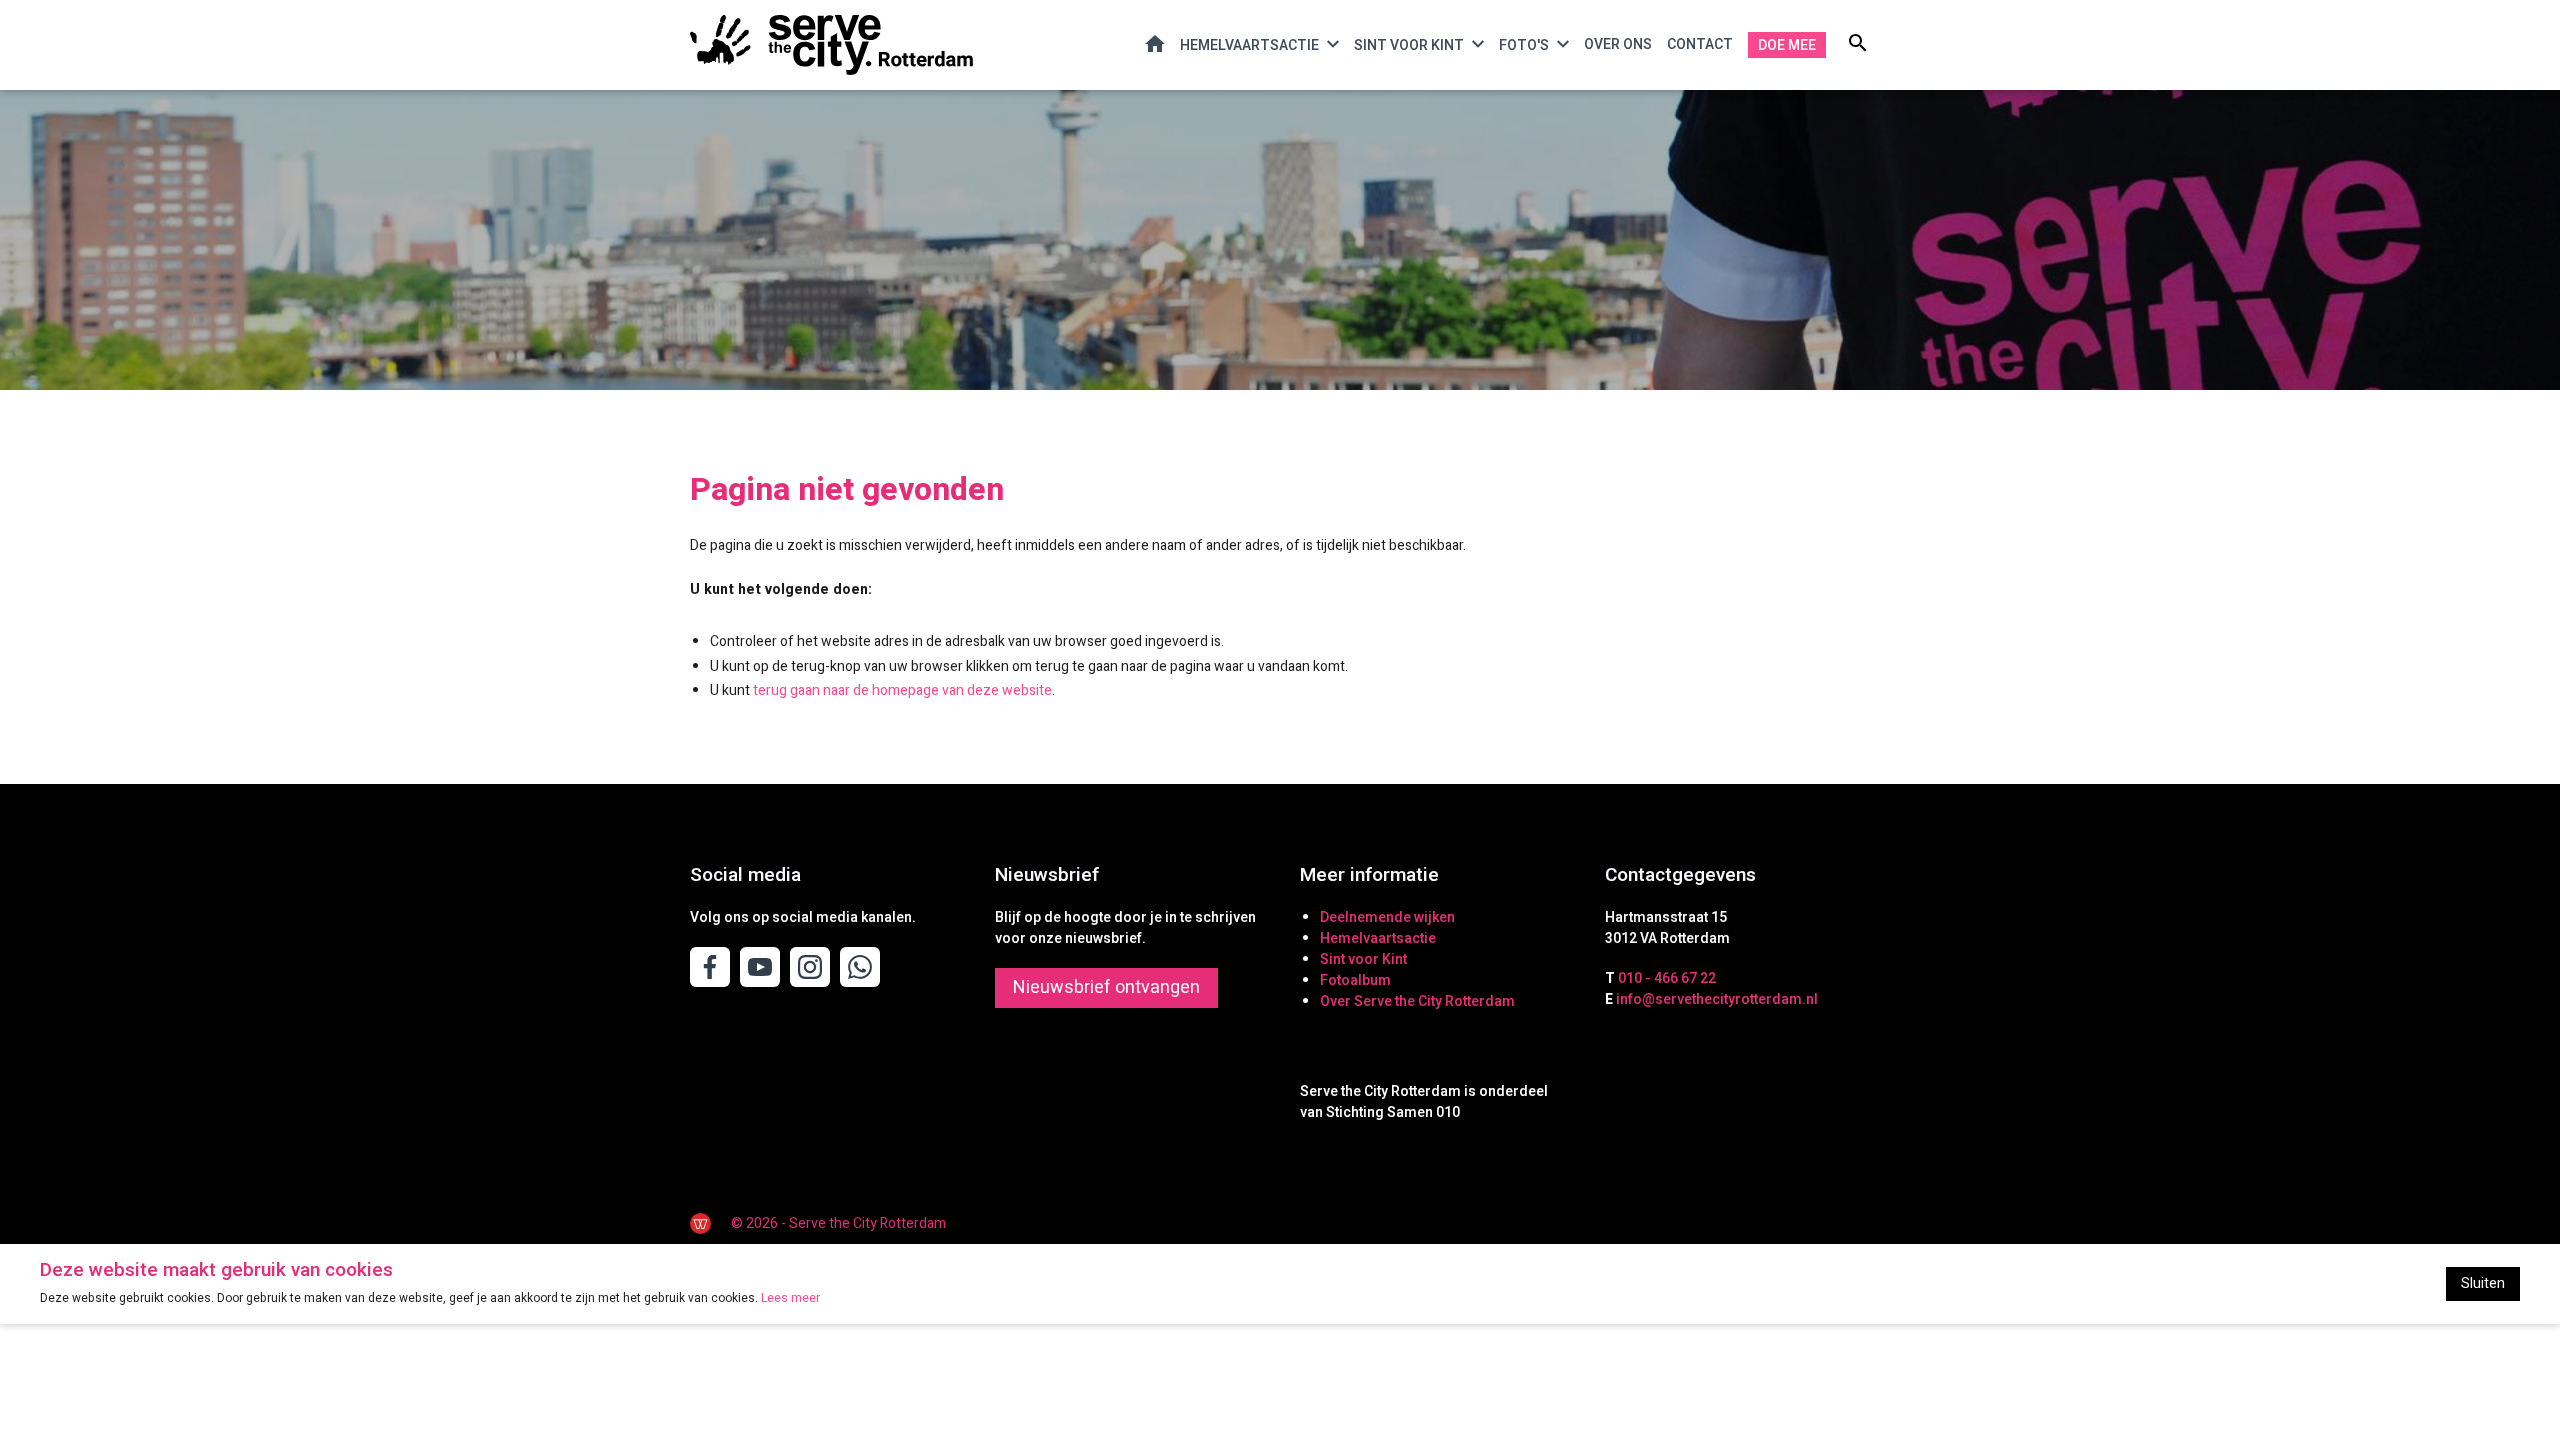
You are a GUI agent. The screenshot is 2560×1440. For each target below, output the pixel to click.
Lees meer (790, 1298)
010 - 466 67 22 (1667, 978)
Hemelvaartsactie (1249, 45)
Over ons (1618, 44)
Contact (1700, 44)
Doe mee (1787, 45)
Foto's (1524, 45)
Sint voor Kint (1409, 45)
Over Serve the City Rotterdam (1417, 1001)
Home (1155, 43)
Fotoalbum (1355, 980)
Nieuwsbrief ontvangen (1106, 987)
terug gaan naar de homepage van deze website (902, 690)
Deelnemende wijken (1387, 917)
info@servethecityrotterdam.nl (1717, 999)
